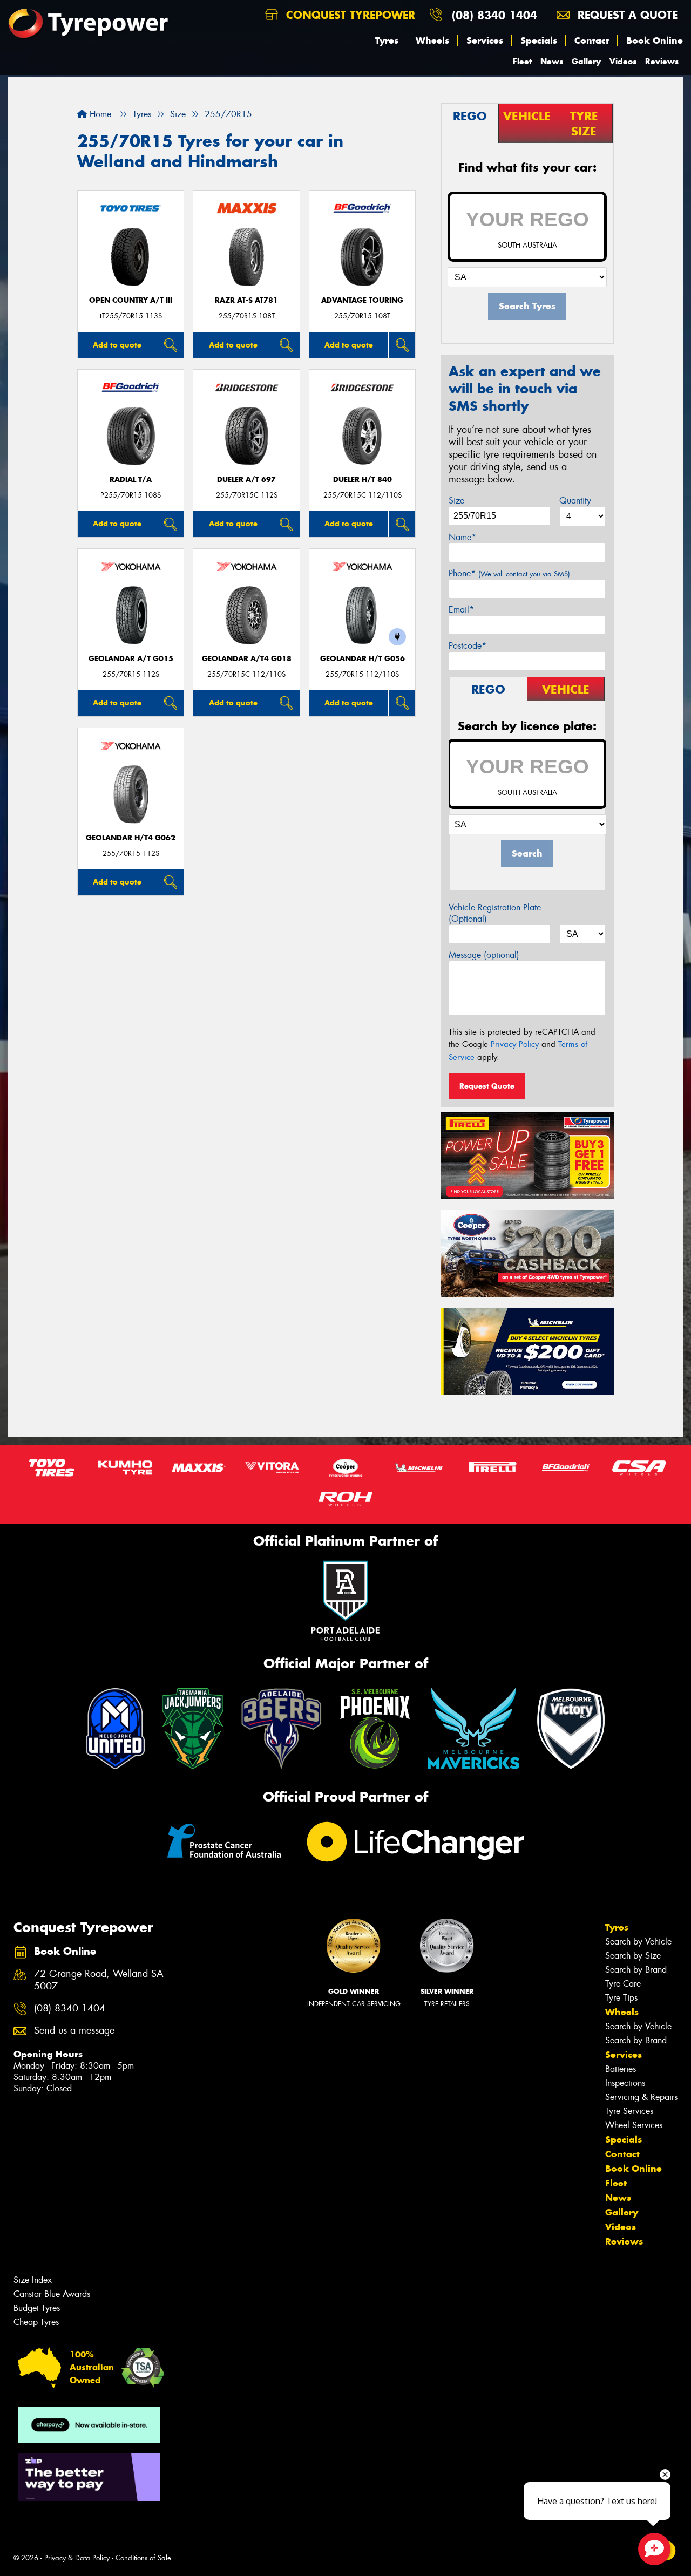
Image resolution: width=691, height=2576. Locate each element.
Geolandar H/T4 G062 (131, 838)
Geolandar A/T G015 (131, 659)
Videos (623, 61)
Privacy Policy (515, 1044)
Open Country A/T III (131, 300)
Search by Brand (636, 1970)
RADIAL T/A (131, 480)
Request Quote (487, 1086)
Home (99, 114)
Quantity (575, 501)
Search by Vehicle (638, 1942)
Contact (592, 40)
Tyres (387, 40)
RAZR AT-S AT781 (246, 300)
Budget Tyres (37, 2308)
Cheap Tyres (36, 2322)
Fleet (522, 61)
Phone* (509, 573)
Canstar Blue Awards (52, 2294)
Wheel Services (634, 2125)
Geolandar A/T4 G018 (247, 659)
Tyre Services (629, 2111)
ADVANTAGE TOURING (362, 300)
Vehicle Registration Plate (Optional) (495, 913)
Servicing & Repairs (641, 2097)
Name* (462, 537)
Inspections (625, 2083)
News (552, 61)
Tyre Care (623, 1984)
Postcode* (468, 646)
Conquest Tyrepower (349, 15)
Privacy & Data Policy (77, 2558)
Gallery (586, 61)
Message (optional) (484, 955)
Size (456, 501)
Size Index (33, 2280)
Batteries (621, 2069)
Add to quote (117, 345)
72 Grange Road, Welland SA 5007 (99, 1980)
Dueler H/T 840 (363, 480)
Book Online (655, 40)
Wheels (432, 40)
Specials (539, 40)
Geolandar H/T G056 (363, 659)
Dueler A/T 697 (246, 480)
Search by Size (633, 1956)
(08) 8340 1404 (494, 15)
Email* (461, 610)
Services (485, 40)
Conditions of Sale (143, 2558)
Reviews (662, 61)
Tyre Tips (621, 1998)
